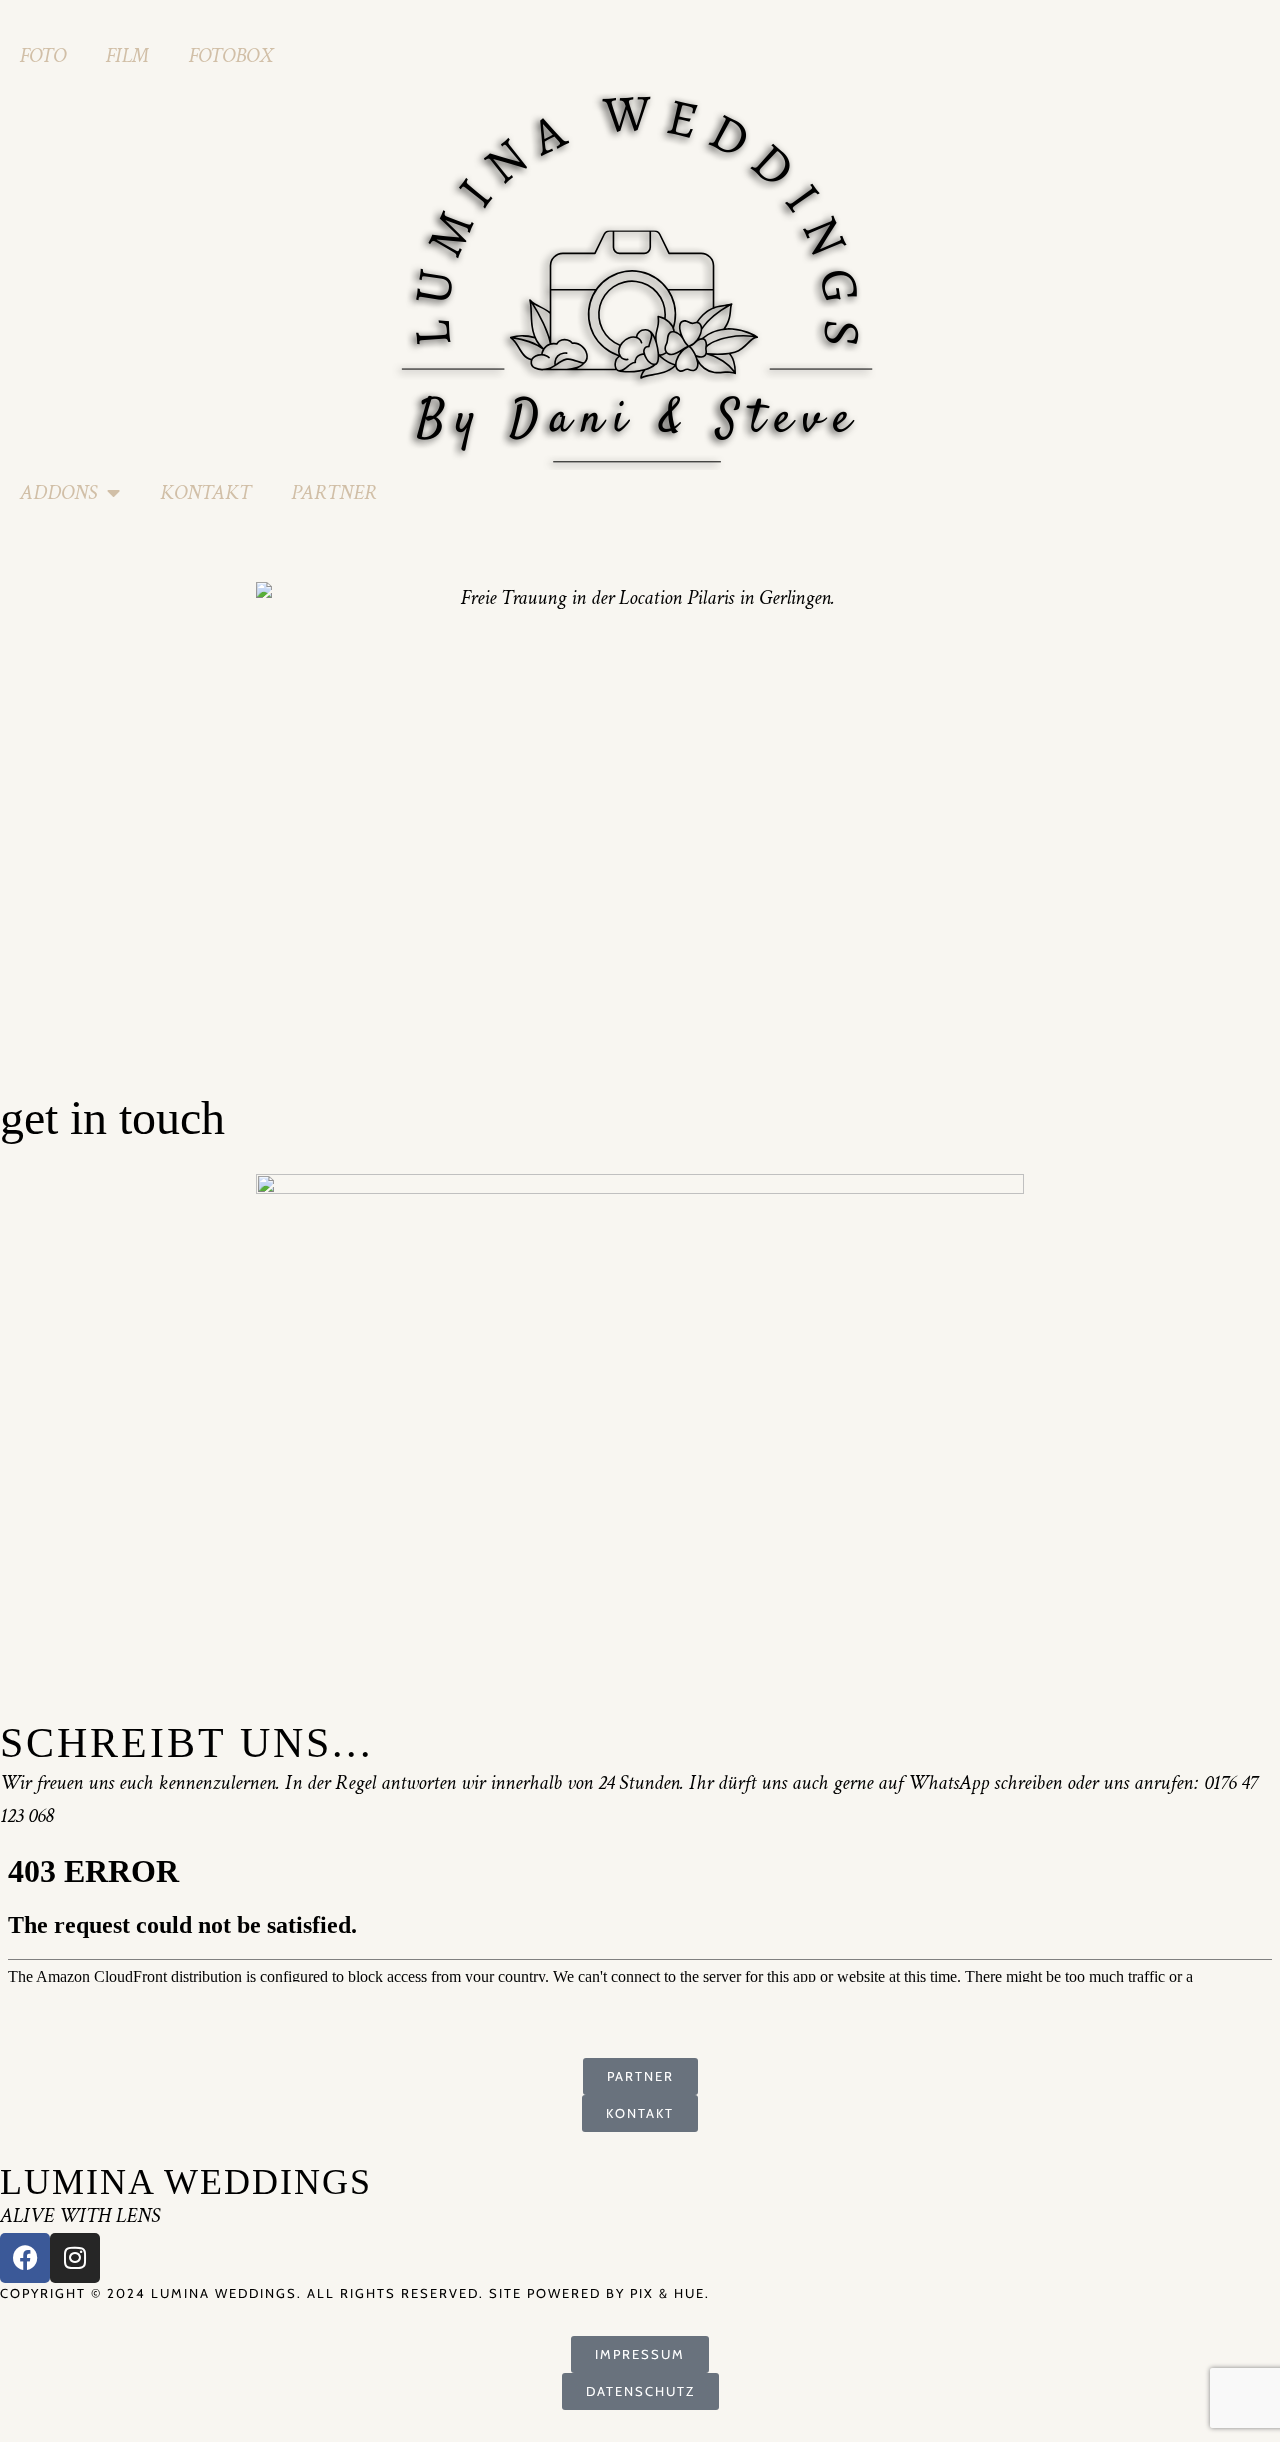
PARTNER (334, 492)
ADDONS (58, 492)
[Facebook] (25, 2258)
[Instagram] (75, 2258)
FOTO (43, 55)
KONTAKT (205, 492)
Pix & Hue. (670, 2293)
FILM (127, 55)
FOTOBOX (230, 55)
